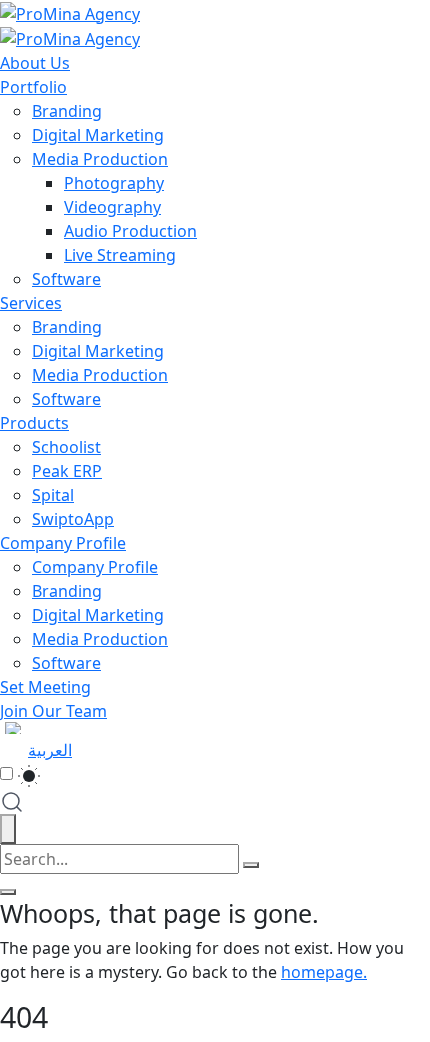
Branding (67, 111)
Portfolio (33, 87)
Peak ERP (67, 471)
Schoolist (66, 447)
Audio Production (130, 231)
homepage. (324, 972)
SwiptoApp (73, 519)
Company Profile (63, 543)
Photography (114, 183)
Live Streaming (120, 255)
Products (34, 423)
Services (31, 303)
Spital (53, 495)
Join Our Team (53, 711)
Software (66, 279)
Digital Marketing (98, 135)
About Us (35, 63)
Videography (112, 207)
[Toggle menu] (8, 892)
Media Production (100, 159)
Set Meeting (45, 687)
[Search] (251, 865)
